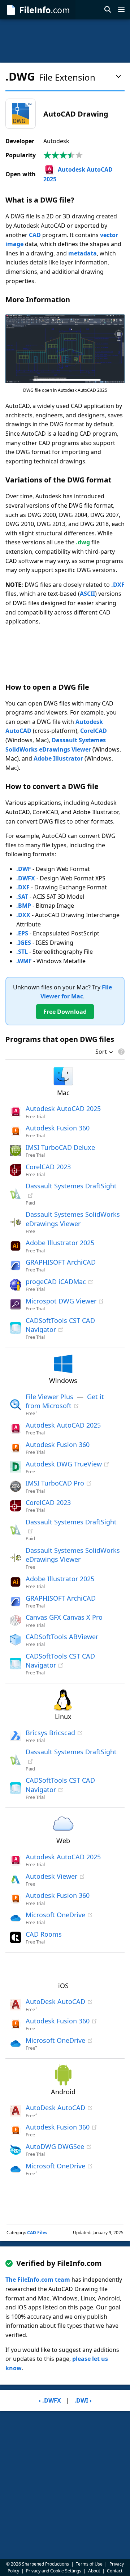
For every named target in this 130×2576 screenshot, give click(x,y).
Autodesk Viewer (51, 1876)
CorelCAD (94, 731)
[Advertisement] (65, 41)
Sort (101, 1052)
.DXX (23, 915)
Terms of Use (89, 2564)
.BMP (24, 906)
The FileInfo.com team (38, 2280)
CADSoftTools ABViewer (62, 1637)
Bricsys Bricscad (50, 1733)
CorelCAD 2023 (48, 1167)
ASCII (87, 594)
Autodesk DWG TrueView (64, 1464)
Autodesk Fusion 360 (58, 1128)
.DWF (24, 869)
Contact (115, 2571)
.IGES (24, 943)
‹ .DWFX (50, 2400)
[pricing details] (121, 1052)
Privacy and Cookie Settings (54, 2571)
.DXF (118, 585)
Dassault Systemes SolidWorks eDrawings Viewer (73, 1555)
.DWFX (26, 878)
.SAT (22, 897)
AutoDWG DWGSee (55, 2146)
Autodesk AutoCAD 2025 (63, 1108)
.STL (22, 952)
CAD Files (37, 2233)
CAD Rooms (44, 1934)
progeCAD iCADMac (56, 1282)
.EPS (22, 933)
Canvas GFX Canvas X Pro (64, 1617)
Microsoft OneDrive (55, 1915)
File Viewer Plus (49, 1397)
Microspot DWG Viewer (61, 1301)
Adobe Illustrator (58, 758)
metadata (83, 253)
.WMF (24, 961)
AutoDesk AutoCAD (55, 2001)
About (94, 2571)
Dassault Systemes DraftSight (71, 1186)
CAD (35, 235)
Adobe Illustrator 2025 (60, 1243)
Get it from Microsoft (65, 1401)
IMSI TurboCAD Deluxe (60, 1147)
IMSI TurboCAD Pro (55, 1483)
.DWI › (83, 2400)
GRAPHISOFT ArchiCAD (61, 1262)
